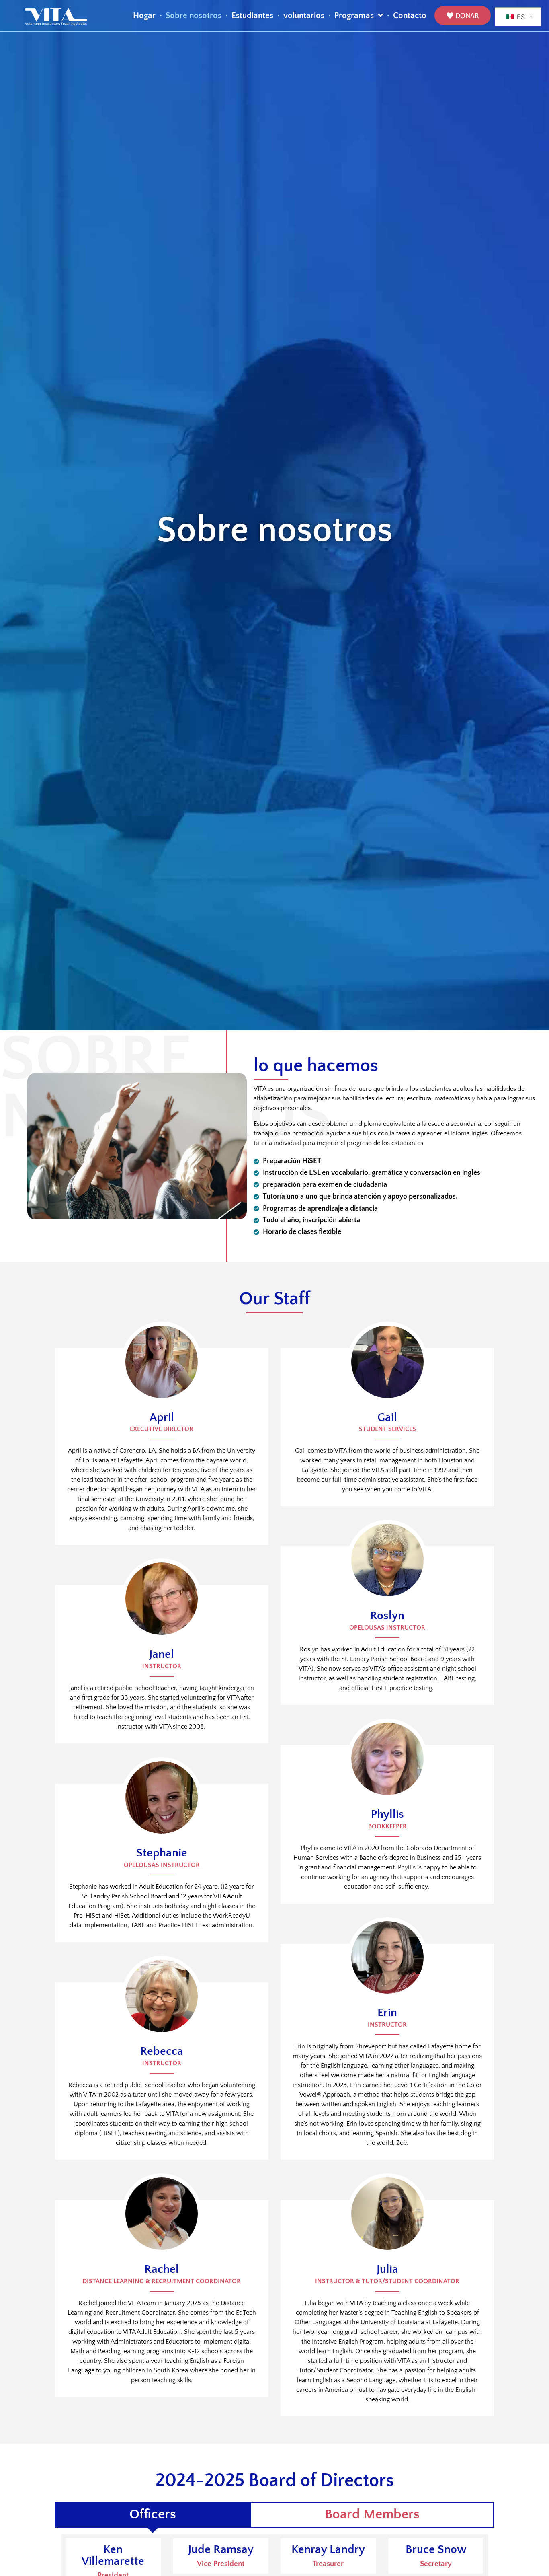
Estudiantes (252, 16)
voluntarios (304, 16)
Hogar (144, 16)
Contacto (410, 16)
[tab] (153, 2515)
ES (520, 17)
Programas (354, 16)
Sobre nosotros (194, 16)
